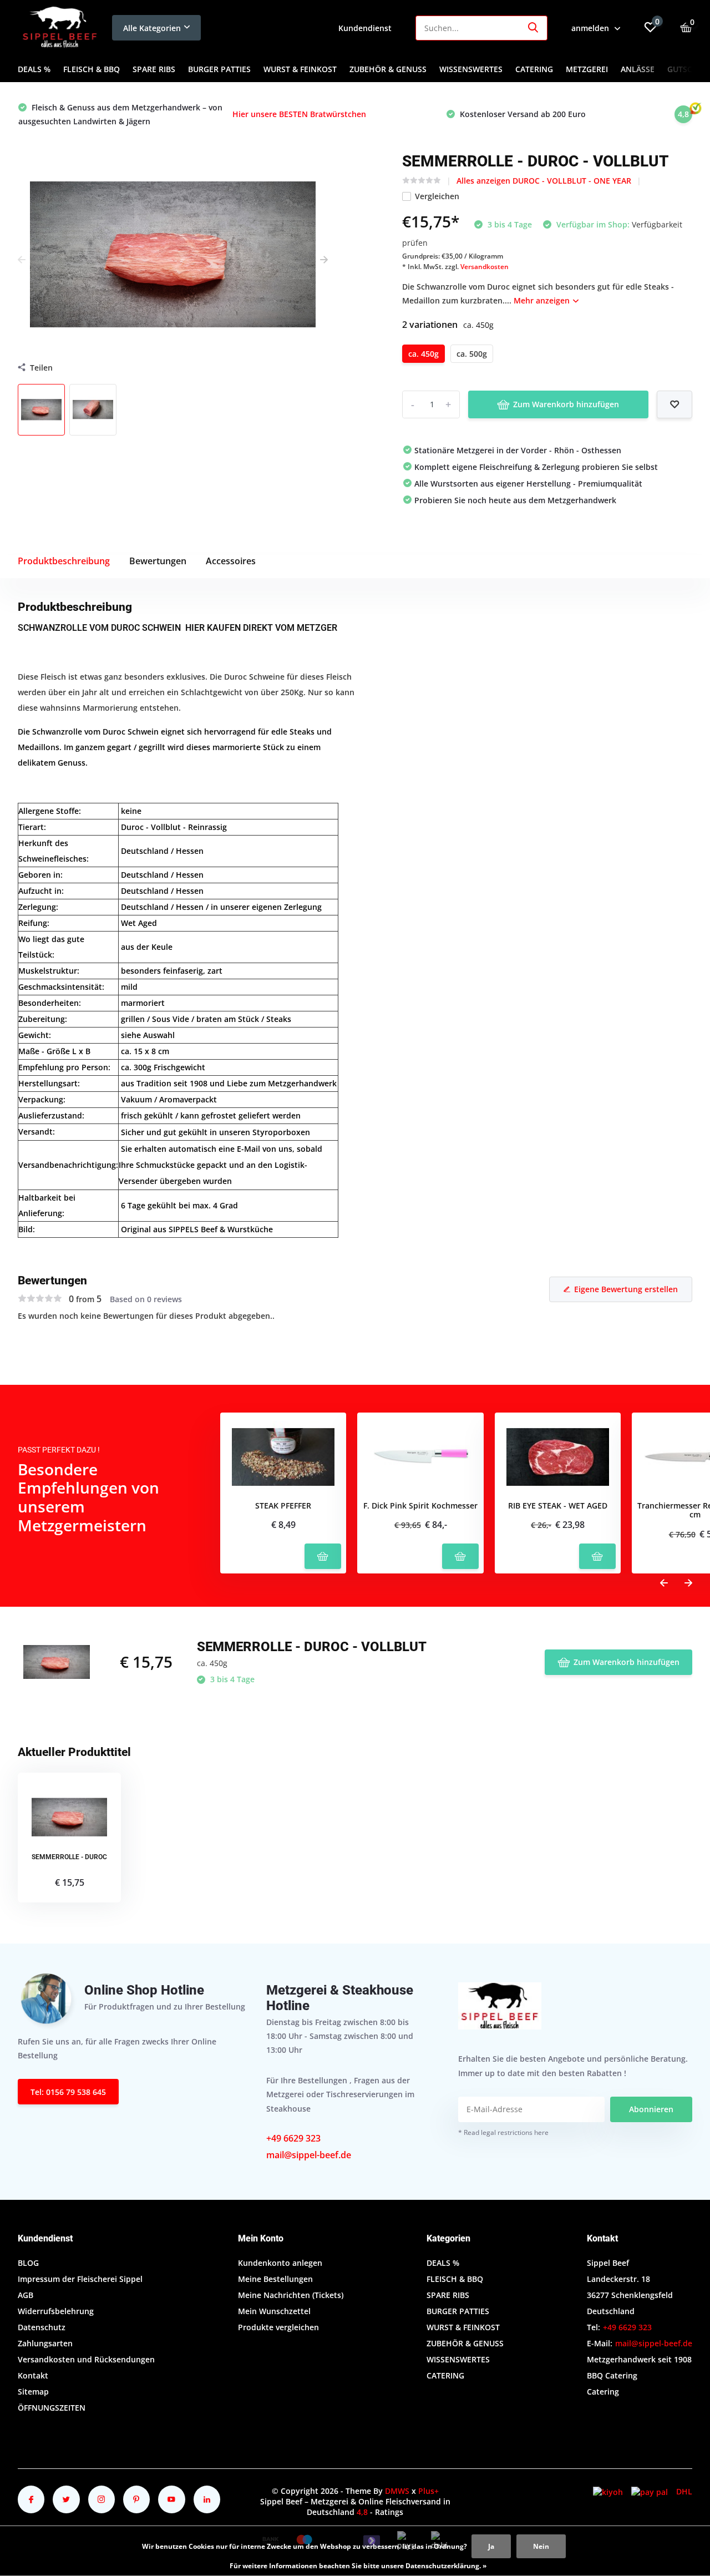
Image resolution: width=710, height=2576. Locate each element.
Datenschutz (42, 2327)
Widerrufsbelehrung (56, 2311)
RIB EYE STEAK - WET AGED (558, 1506)
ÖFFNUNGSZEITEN (52, 2408)
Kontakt (33, 2375)
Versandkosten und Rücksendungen (86, 2359)
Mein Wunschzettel (274, 2311)
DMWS (397, 2491)
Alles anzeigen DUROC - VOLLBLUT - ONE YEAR (544, 181)
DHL (684, 2491)
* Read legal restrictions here (503, 2132)
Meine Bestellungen (275, 2279)
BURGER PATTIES (219, 69)
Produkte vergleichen (278, 2327)
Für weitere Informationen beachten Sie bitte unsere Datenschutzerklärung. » (358, 2566)
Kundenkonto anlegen (280, 2263)
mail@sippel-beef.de (309, 2155)
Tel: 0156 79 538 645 (68, 2092)
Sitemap (33, 2392)
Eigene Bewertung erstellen (626, 1289)
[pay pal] (650, 2491)
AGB (26, 2295)
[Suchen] (534, 28)
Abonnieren (651, 2109)
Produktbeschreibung (64, 561)
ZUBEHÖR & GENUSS (388, 69)
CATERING (534, 69)
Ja (491, 2546)
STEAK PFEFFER (283, 1506)
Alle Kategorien (152, 28)
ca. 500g (472, 354)
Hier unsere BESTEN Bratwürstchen (299, 114)
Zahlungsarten (45, 2343)
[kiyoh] (608, 2491)
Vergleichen (437, 196)
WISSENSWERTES (471, 69)
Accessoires (231, 561)
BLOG (28, 2263)
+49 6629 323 (293, 2138)
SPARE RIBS (154, 69)
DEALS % (34, 69)
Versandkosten (485, 267)
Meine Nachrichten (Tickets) (291, 2295)
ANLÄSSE (638, 69)
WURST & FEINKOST (300, 69)
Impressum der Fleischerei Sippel (80, 2279)
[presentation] (22, 260)
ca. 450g (424, 354)
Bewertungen (158, 561)
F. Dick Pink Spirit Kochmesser (420, 1506)
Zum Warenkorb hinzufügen (566, 404)
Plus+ (428, 2491)
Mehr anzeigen (543, 300)
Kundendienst (365, 28)
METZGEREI (587, 69)
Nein (541, 2546)
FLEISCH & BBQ (92, 69)
